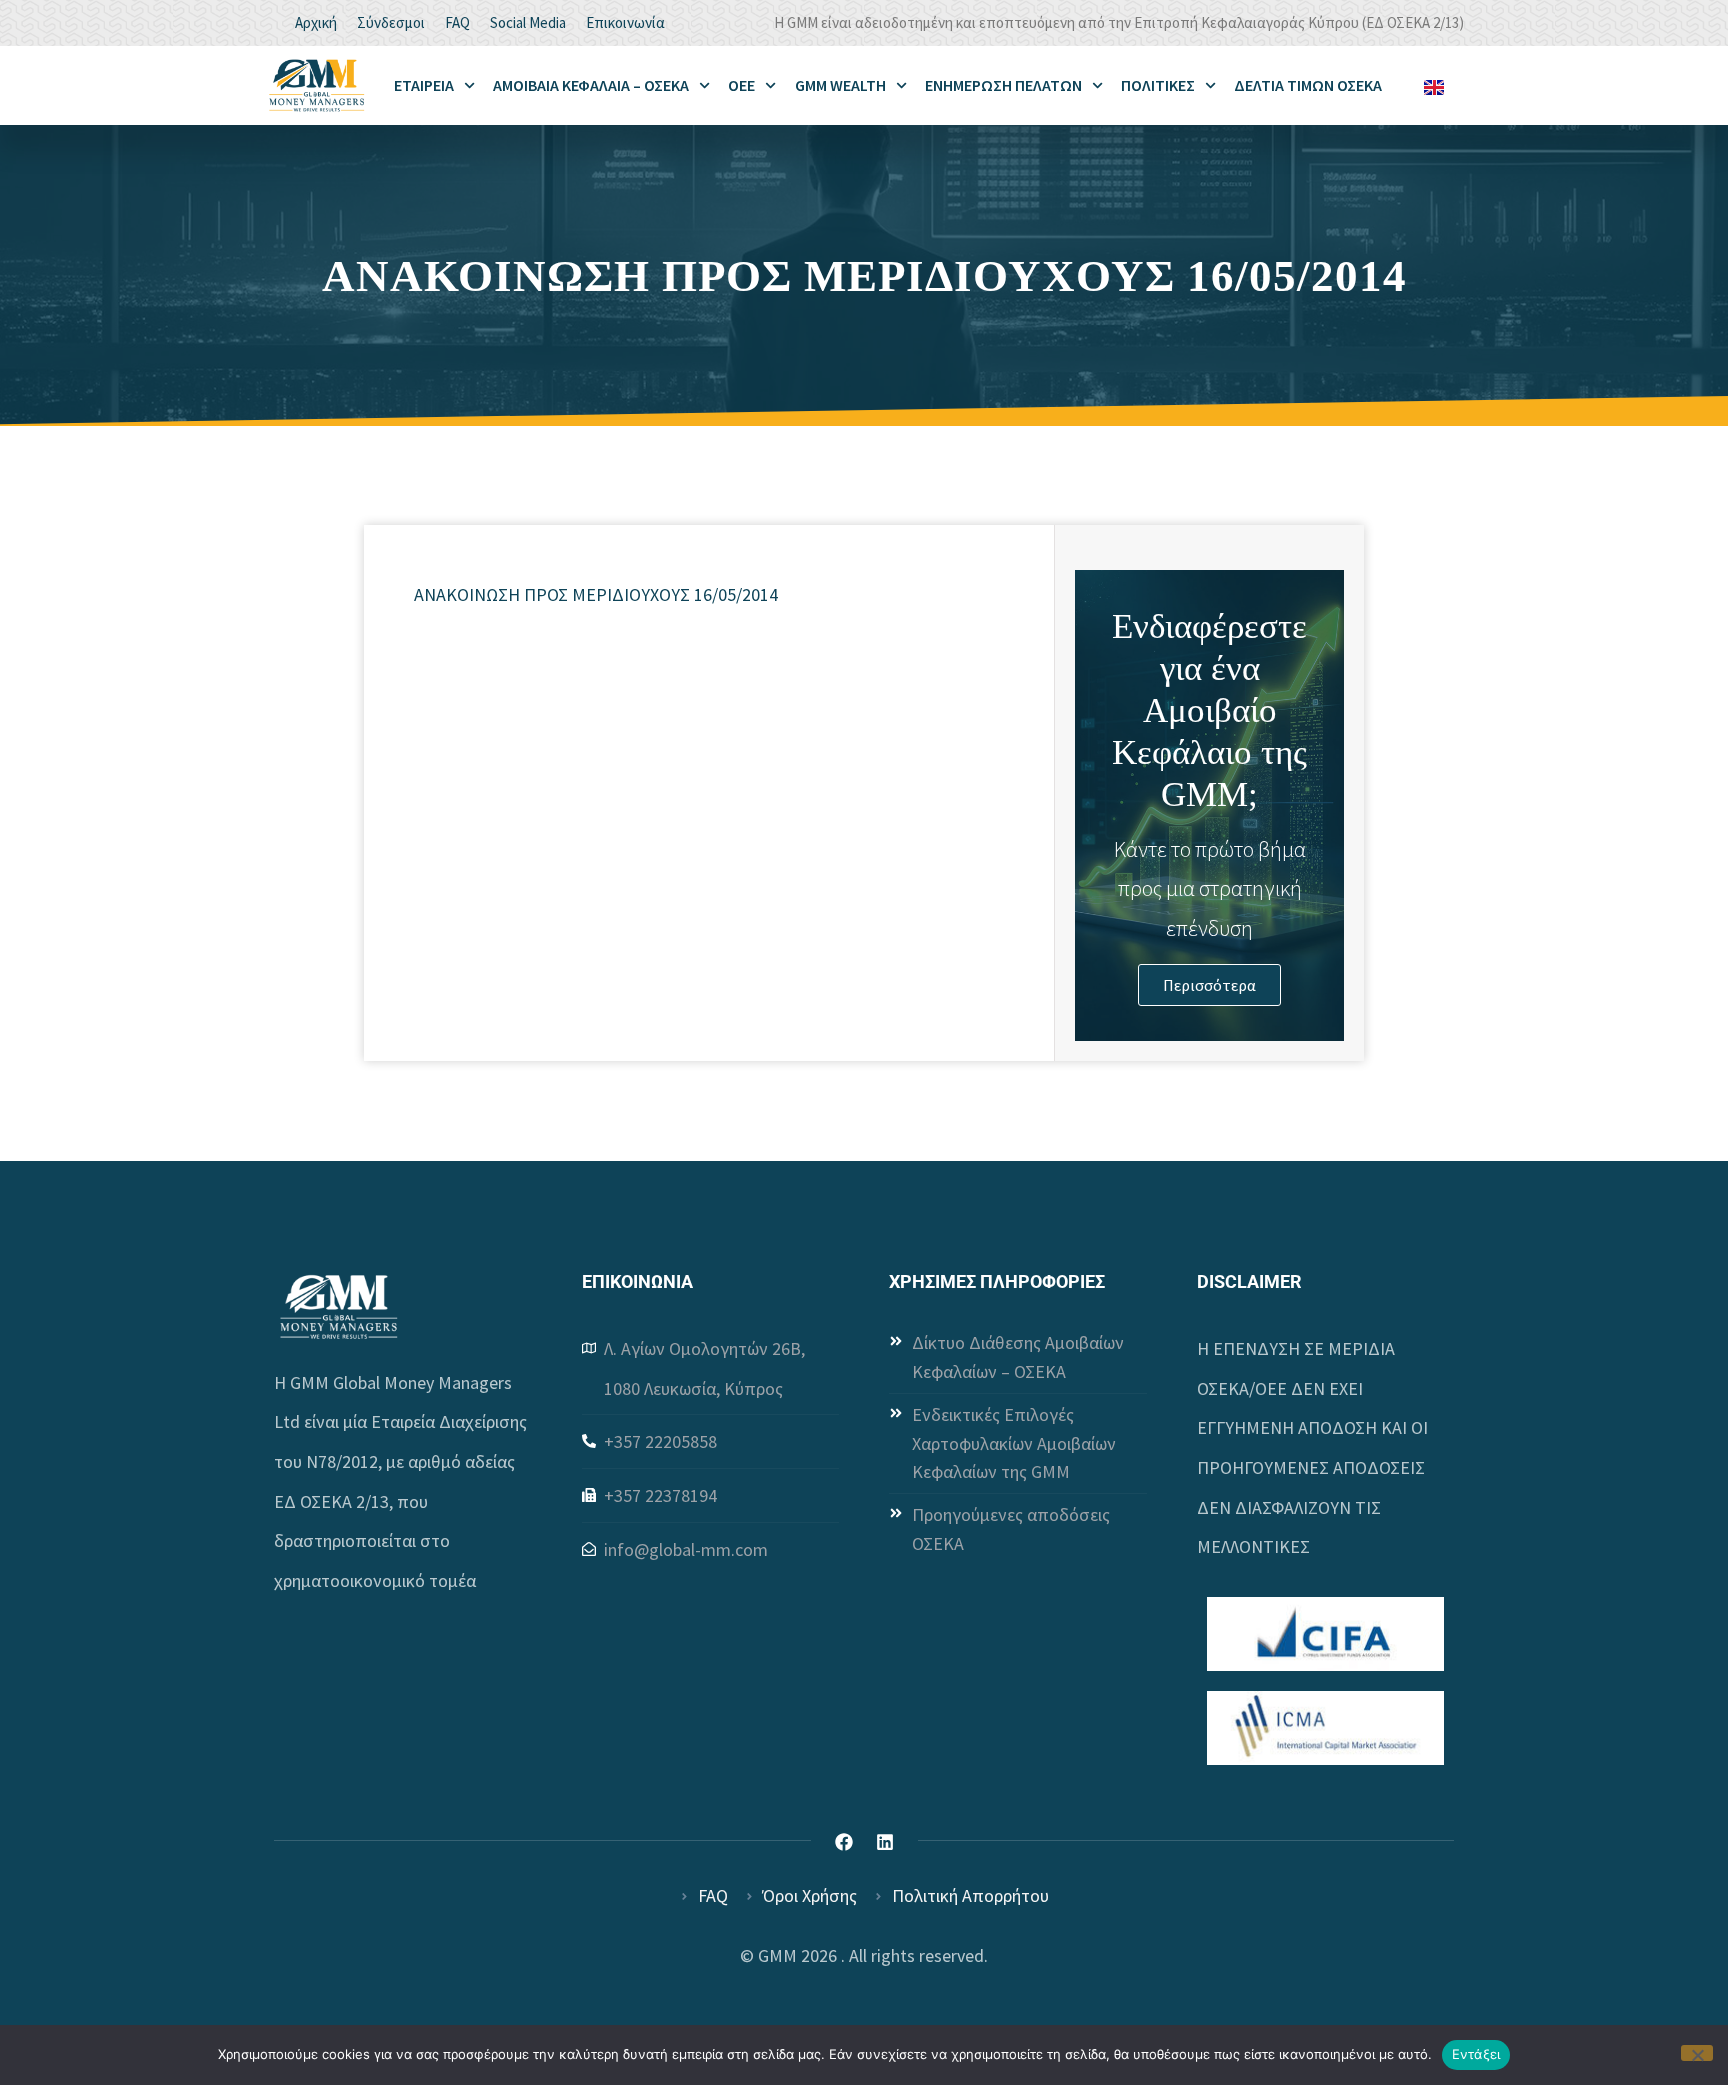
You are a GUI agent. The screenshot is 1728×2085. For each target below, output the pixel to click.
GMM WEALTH (840, 85)
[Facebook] (844, 1842)
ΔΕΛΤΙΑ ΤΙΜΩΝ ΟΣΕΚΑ (1308, 85)
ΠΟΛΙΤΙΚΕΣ (1158, 85)
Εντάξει (1476, 2054)
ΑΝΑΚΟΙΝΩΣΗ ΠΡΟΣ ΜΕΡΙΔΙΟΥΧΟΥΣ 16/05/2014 (596, 594)
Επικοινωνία (625, 22)
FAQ (457, 22)
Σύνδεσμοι (391, 22)
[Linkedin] (885, 1842)
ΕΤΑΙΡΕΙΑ (424, 85)
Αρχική (316, 22)
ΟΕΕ (741, 85)
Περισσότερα (1209, 985)
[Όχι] (1697, 2053)
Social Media (528, 22)
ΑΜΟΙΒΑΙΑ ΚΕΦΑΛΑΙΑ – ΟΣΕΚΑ (591, 85)
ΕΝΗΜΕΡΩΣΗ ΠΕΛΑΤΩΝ (1003, 85)
